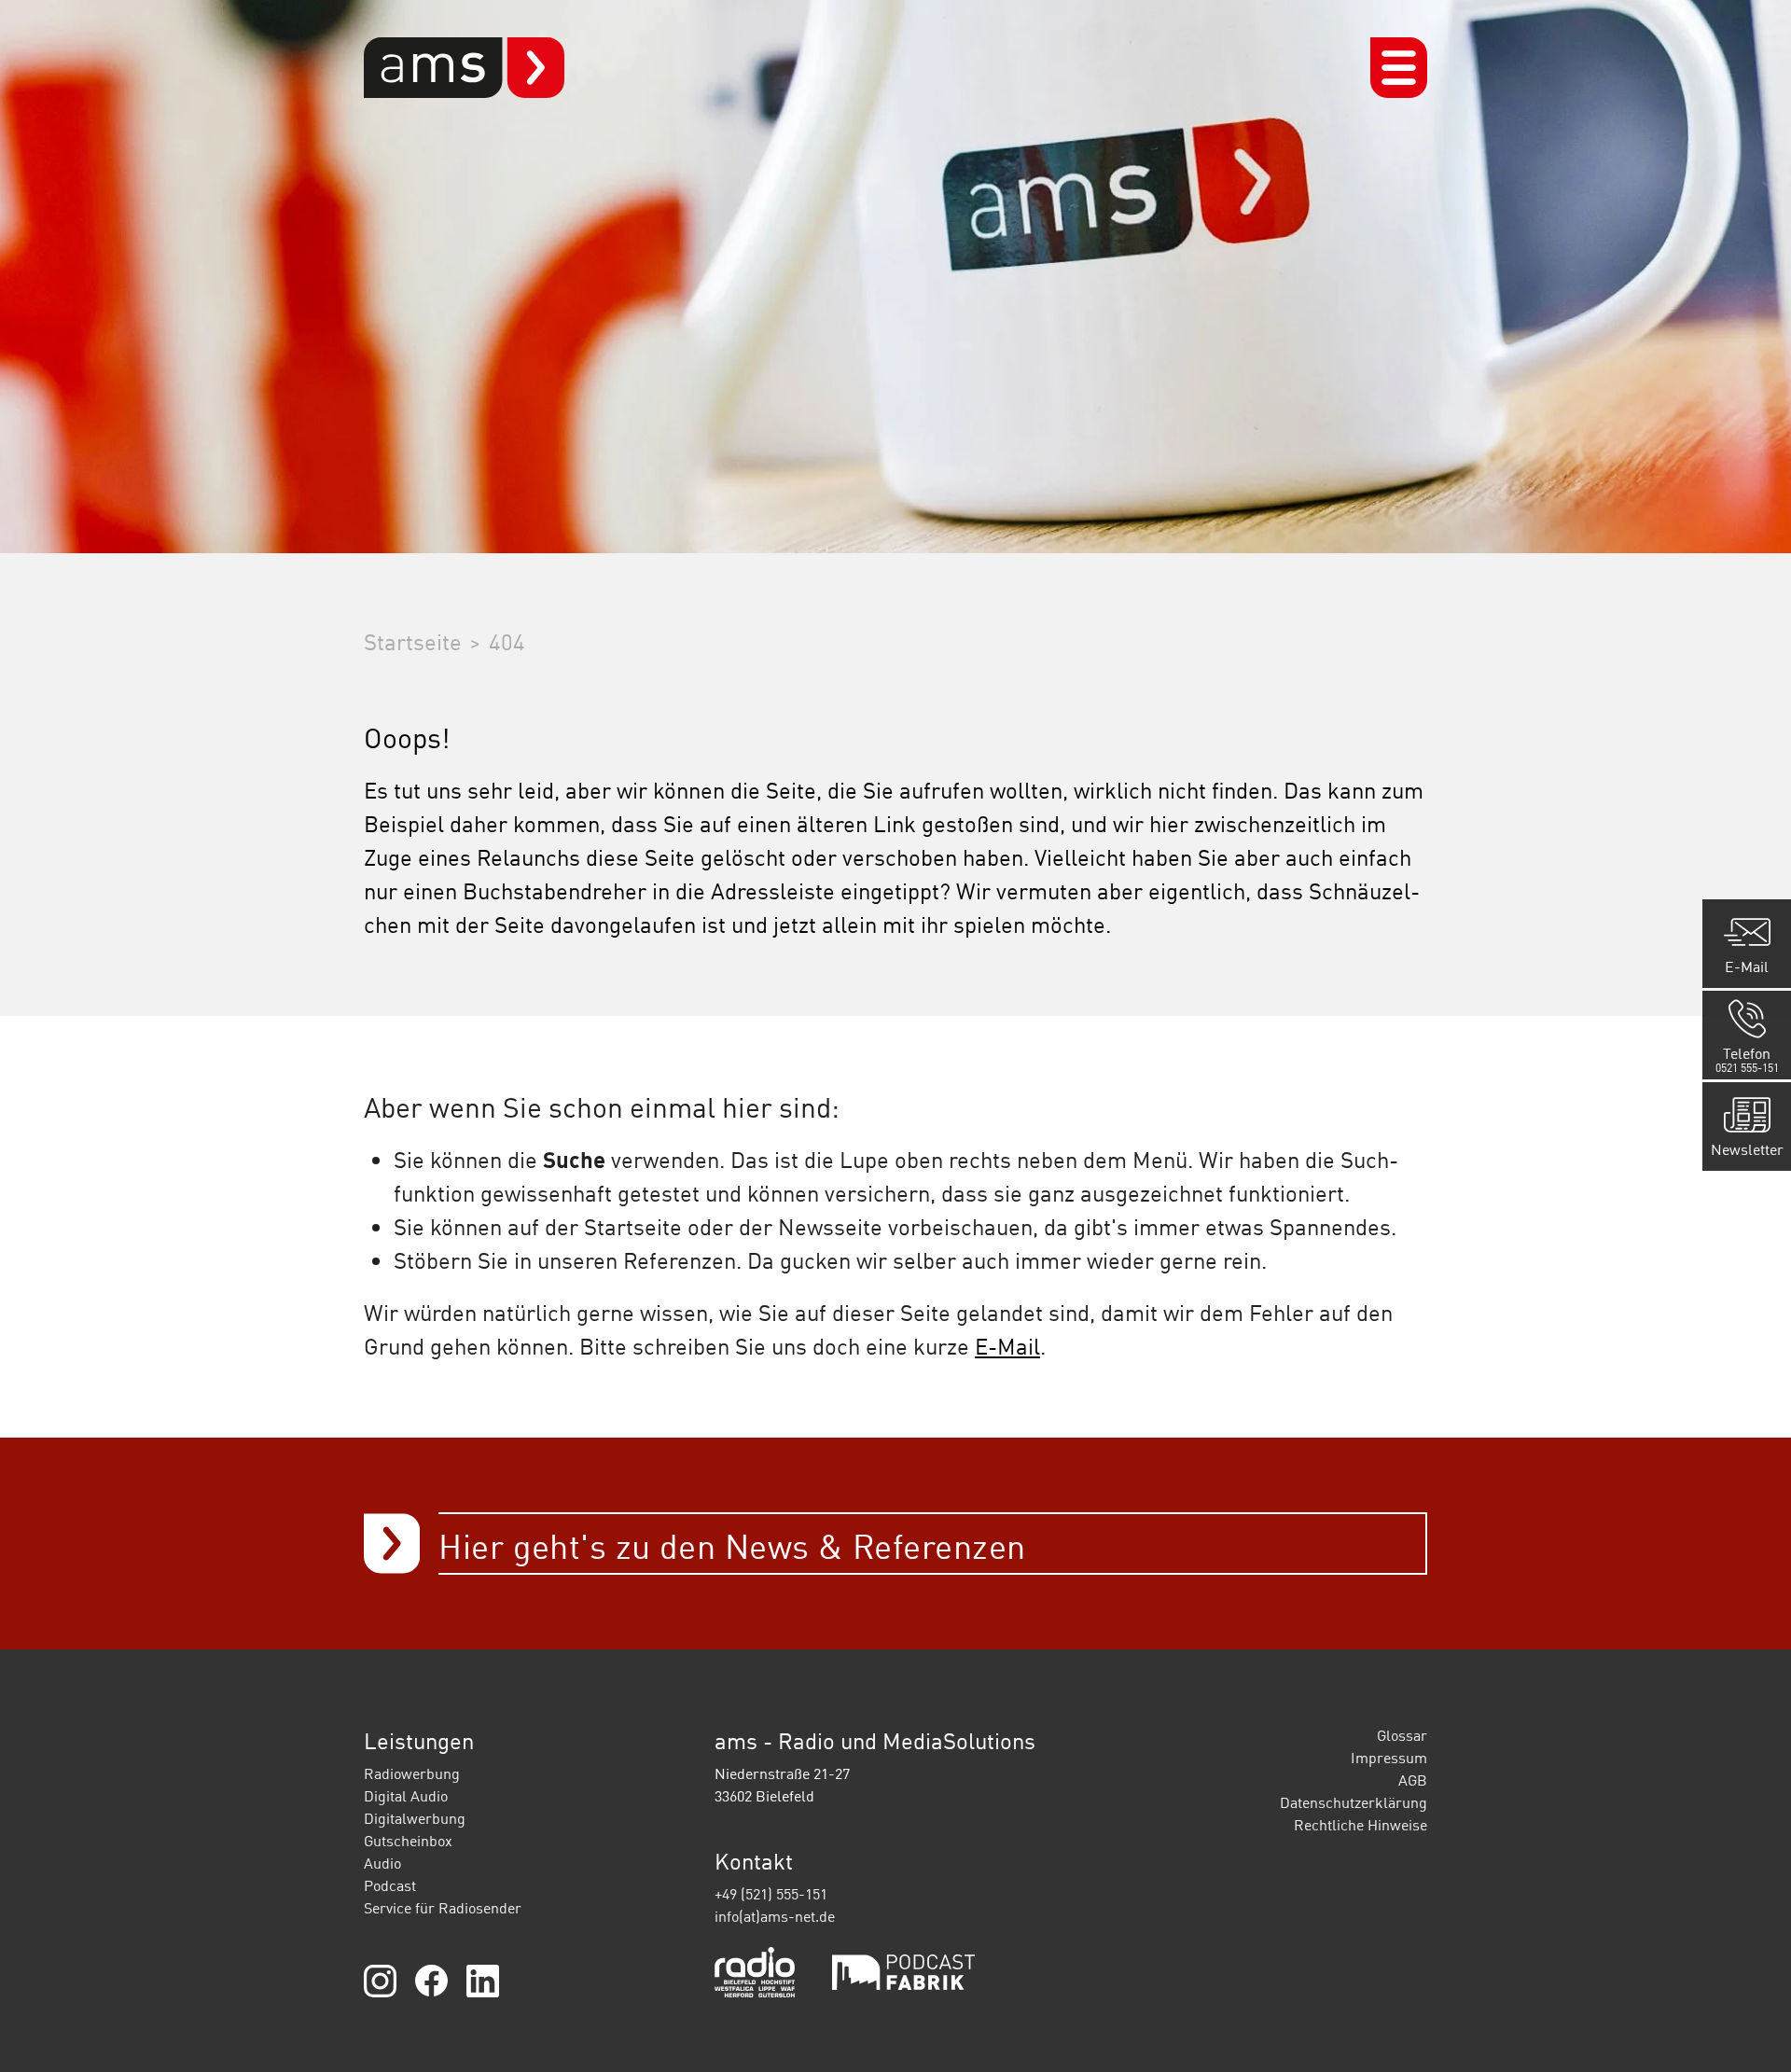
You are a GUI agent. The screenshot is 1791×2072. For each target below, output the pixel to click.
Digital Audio (406, 1796)
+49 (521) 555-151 (771, 1894)
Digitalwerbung (415, 1818)
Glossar (1402, 1735)
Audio (382, 1863)
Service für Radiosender (443, 1908)
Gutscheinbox (408, 1841)
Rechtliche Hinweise (1361, 1825)
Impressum (1389, 1758)
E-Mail (1007, 1346)
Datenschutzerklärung (1354, 1802)
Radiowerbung (412, 1773)
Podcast (390, 1885)
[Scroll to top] (1750, 2031)
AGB (1413, 1780)
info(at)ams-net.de (775, 1916)
